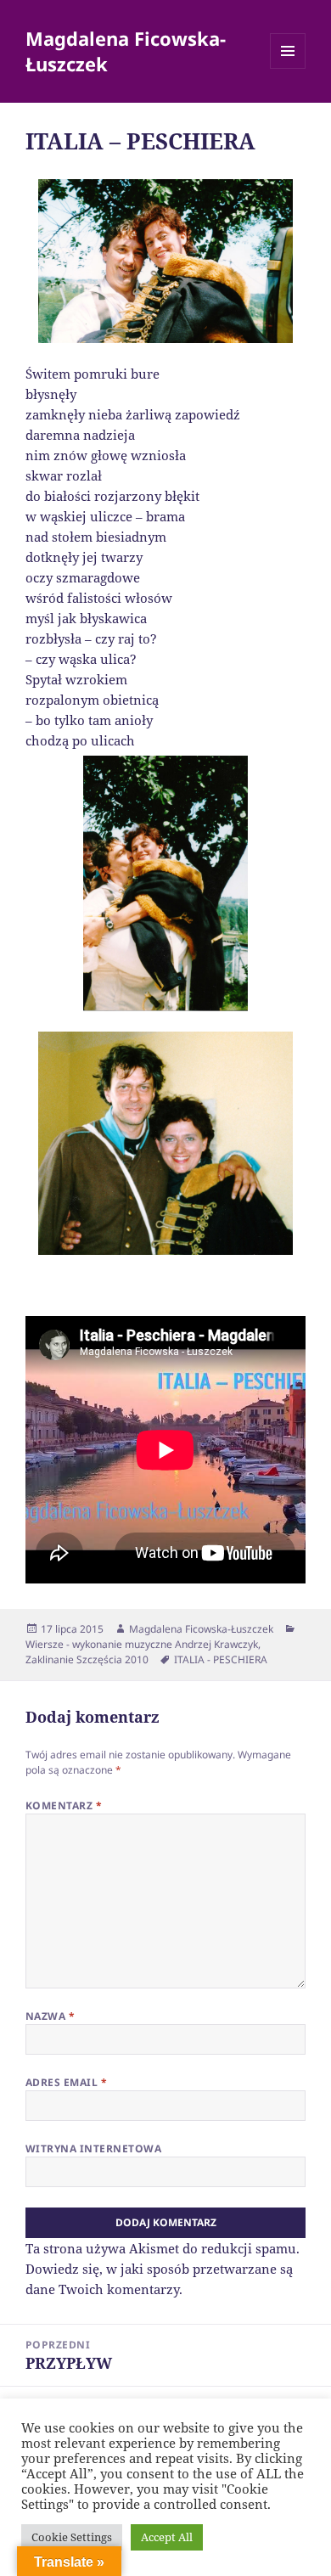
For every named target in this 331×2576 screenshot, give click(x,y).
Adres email (66, 2082)
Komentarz (64, 1805)
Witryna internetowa (93, 2149)
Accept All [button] (167, 2537)
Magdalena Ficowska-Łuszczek (126, 51)
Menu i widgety (288, 68)
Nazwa (50, 2016)
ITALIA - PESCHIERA (221, 1659)
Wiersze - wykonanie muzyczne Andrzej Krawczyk (142, 1644)
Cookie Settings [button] (72, 2537)
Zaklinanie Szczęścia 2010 (87, 1659)
